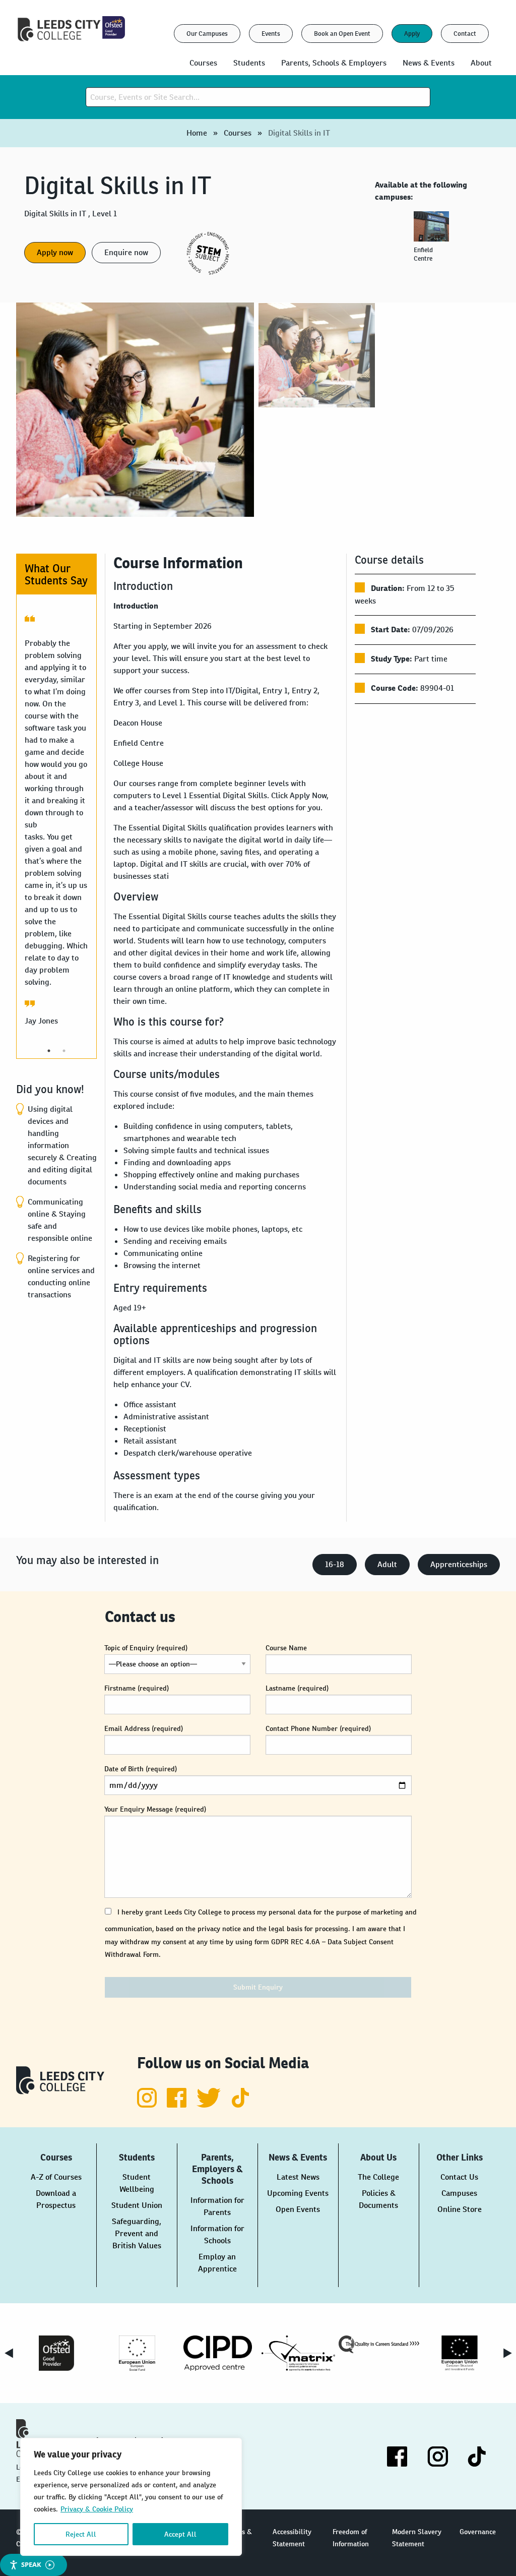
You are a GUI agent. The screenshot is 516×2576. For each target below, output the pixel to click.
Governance (478, 2532)
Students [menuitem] (249, 63)
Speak (31, 2564)
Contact (465, 34)
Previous (9, 2353)
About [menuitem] (481, 63)
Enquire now (126, 252)
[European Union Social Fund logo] (137, 2353)
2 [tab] (64, 1051)
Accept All (180, 2534)
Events (271, 34)
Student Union (137, 2205)
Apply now (55, 252)
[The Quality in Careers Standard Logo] (379, 2344)
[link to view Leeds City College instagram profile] (148, 2105)
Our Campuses (207, 34)
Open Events (298, 2209)
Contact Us (459, 2177)
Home (197, 133)
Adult (387, 1564)
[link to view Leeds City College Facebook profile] (178, 2105)
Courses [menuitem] (203, 63)
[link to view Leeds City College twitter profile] (210, 2105)
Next (507, 2353)
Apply (412, 34)
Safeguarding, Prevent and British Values (137, 2233)
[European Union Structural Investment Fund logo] (460, 2353)
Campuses (459, 2193)
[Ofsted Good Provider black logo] (56, 2353)
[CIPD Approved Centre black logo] (218, 2353)
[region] (131, 2497)
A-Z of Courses (56, 2177)
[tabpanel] (433, 241)
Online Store (460, 2209)
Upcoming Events (298, 2193)
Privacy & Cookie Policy (97, 2509)
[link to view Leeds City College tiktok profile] (241, 2105)
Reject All (81, 2534)
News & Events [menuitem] (429, 63)
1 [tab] (49, 1051)
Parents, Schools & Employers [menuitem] (334, 63)
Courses (238, 133)
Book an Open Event (342, 34)
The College (378, 2177)
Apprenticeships (459, 1564)
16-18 (335, 1564)
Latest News (298, 2177)
